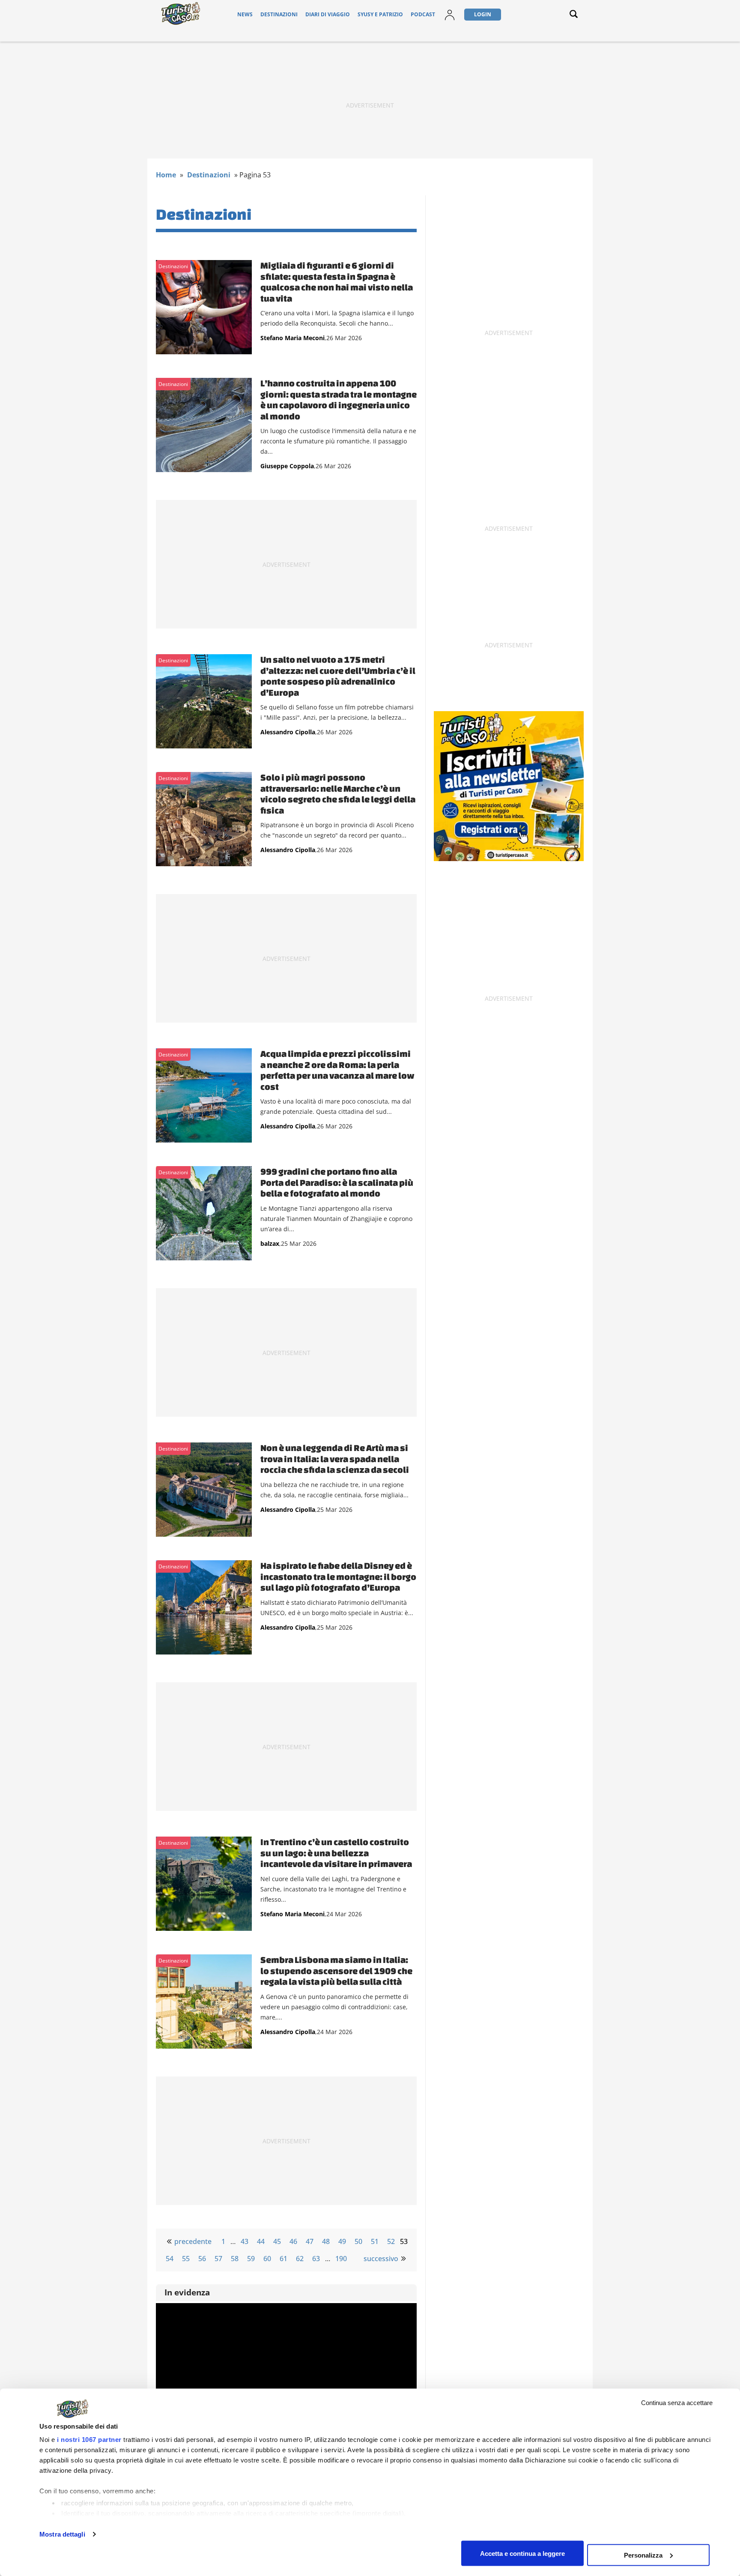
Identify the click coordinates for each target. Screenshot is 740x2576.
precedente (193, 2241)
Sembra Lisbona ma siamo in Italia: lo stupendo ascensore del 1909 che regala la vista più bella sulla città (336, 1970)
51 (375, 2241)
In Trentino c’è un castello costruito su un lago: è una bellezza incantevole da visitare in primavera (336, 1853)
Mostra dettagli (62, 2534)
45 (277, 2241)
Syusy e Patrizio (380, 14)
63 (316, 2259)
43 (245, 2241)
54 (170, 2259)
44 (261, 2241)
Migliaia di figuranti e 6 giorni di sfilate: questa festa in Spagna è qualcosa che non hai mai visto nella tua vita (337, 282)
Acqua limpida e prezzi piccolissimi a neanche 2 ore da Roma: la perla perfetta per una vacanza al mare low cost (337, 1070)
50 (358, 2241)
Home (166, 175)
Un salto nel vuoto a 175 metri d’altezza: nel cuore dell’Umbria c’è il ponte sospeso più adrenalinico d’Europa (338, 676)
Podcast (423, 14)
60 (267, 2259)
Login (483, 14)
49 (342, 2241)
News (245, 14)
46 (293, 2241)
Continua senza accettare (677, 2403)
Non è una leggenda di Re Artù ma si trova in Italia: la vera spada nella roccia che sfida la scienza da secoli (335, 1459)
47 (310, 2241)
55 (186, 2259)
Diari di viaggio (328, 14)
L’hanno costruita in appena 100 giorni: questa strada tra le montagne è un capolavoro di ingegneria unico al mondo (339, 399)
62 (300, 2259)
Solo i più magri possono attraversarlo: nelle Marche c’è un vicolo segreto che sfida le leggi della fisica (338, 794)
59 (251, 2259)
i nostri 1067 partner (89, 2440)
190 (341, 2259)
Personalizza (643, 2555)
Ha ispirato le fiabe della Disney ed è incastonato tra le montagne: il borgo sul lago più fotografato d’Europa (338, 1576)
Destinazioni (279, 14)
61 (283, 2259)
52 (391, 2241)
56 (202, 2259)
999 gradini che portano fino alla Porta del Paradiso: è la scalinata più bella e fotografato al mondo (337, 1182)
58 (235, 2259)
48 (326, 2241)
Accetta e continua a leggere (522, 2553)
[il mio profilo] (450, 20)
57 (218, 2259)
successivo (381, 2259)
